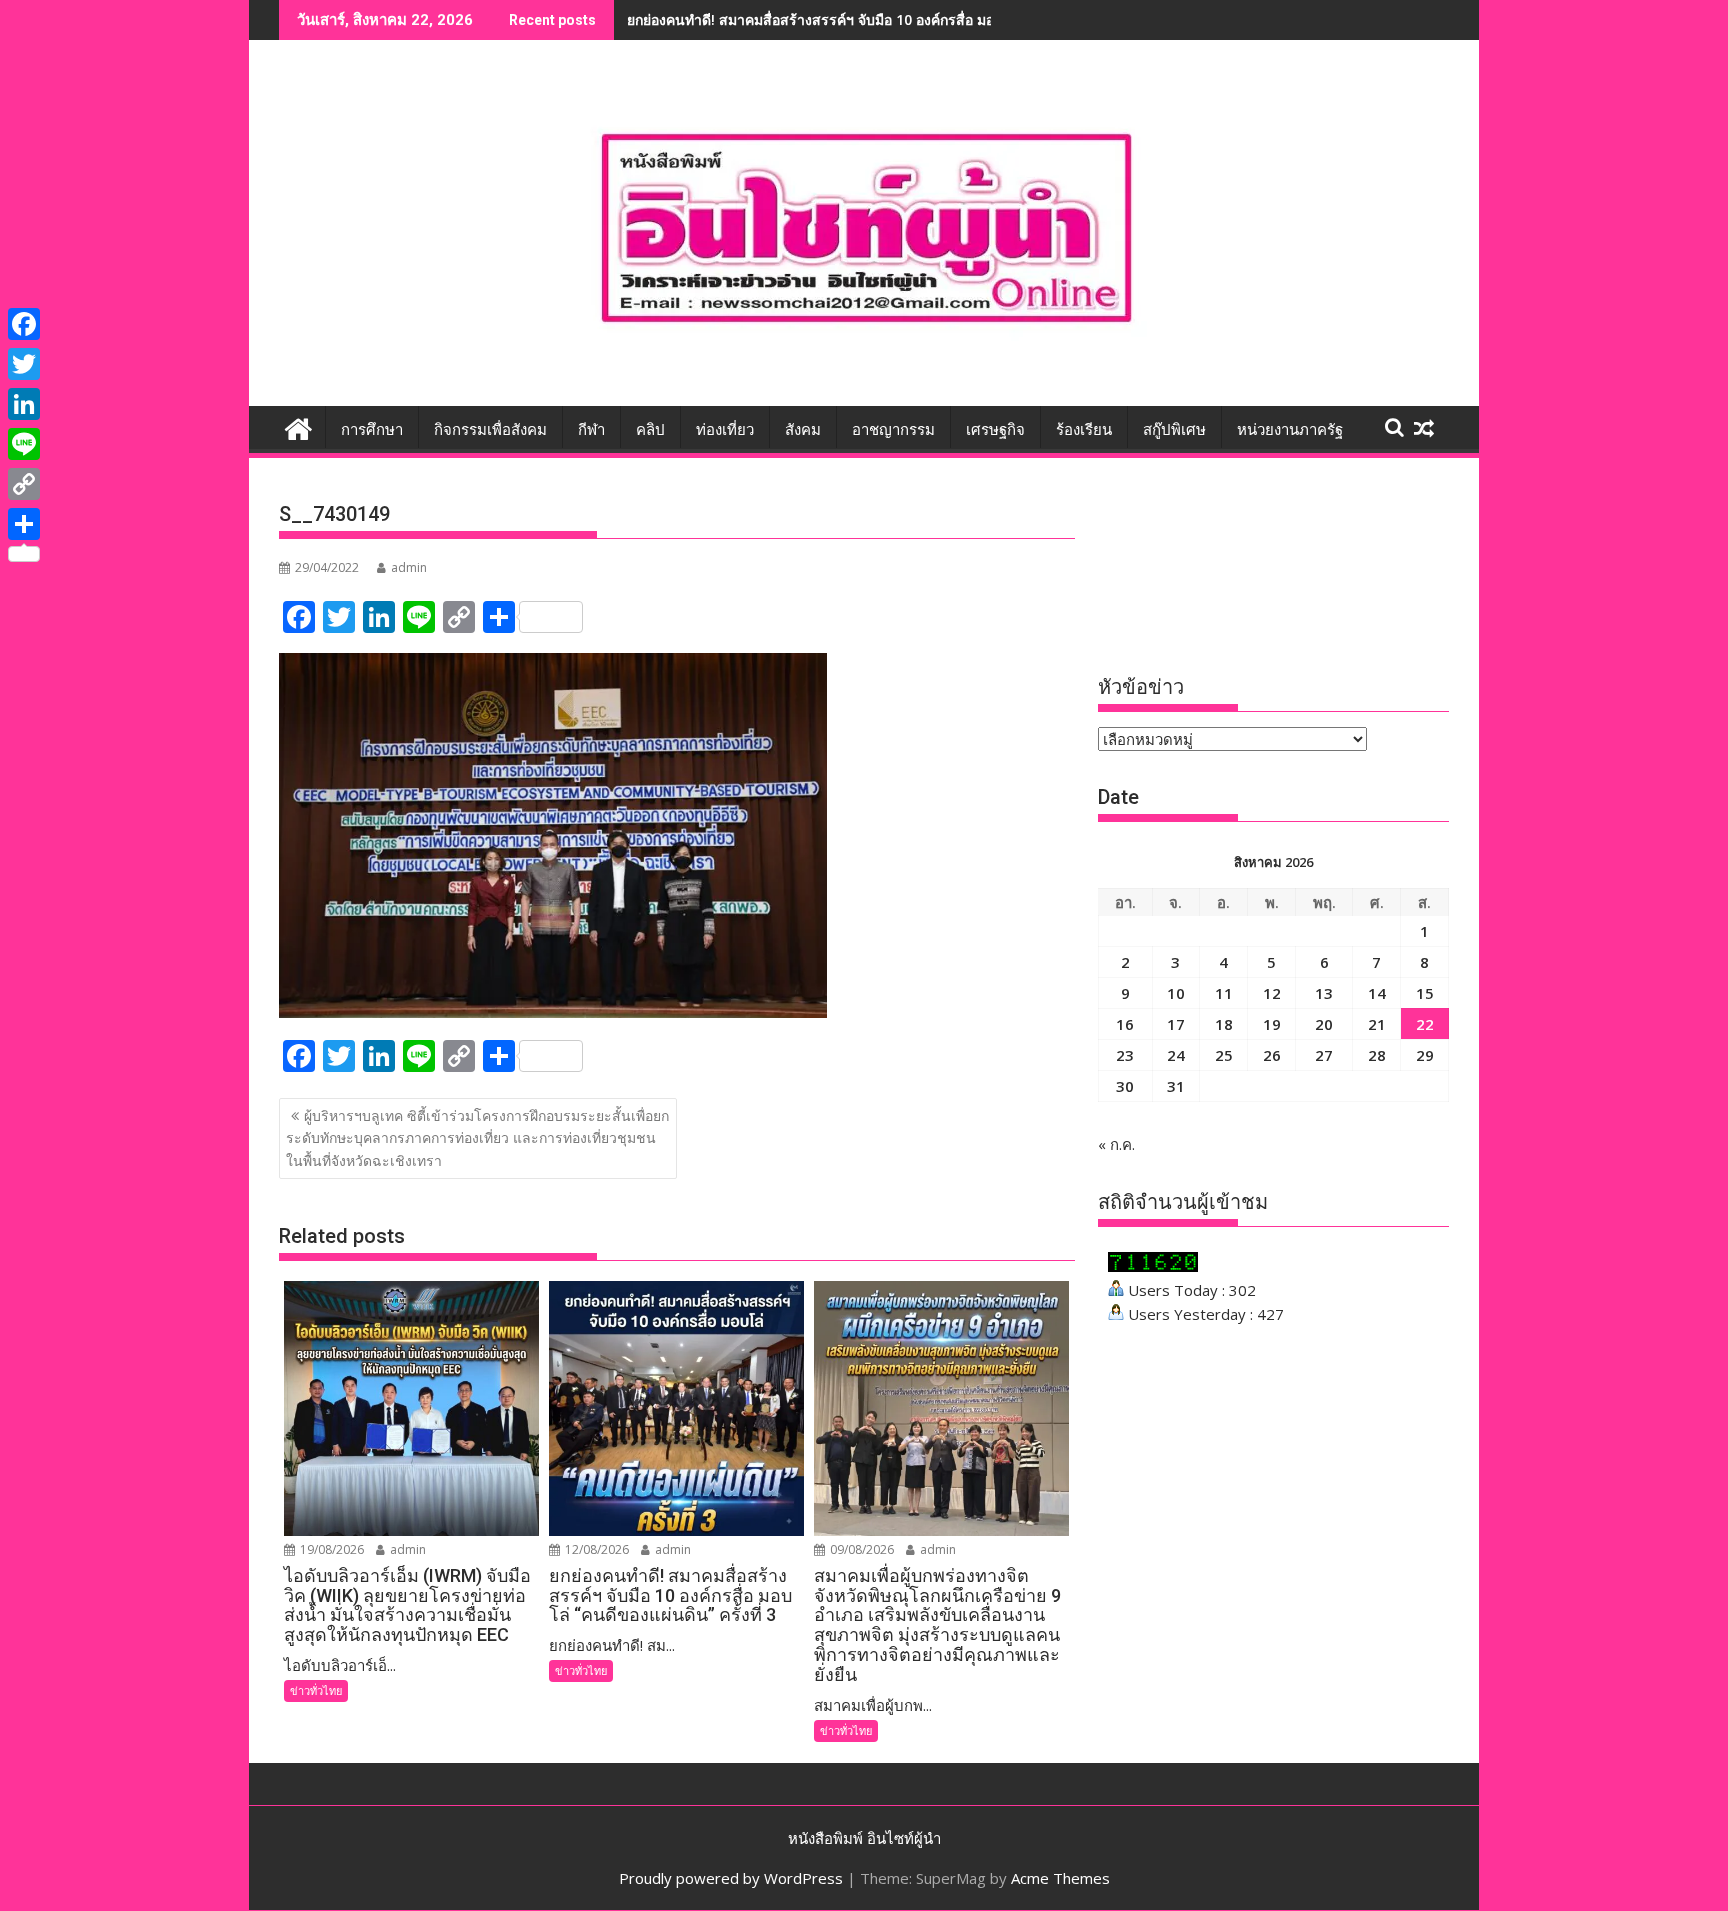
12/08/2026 (595, 1549)
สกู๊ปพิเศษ (1174, 430)
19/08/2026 (330, 1549)
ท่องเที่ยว (725, 430)
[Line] (24, 444)
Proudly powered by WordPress (731, 1878)
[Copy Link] (24, 484)
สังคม (803, 430)
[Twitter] (24, 364)
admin (409, 567)
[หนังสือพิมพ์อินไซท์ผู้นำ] (298, 426)
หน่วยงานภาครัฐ (1290, 430)
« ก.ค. (1116, 1144)
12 (1272, 993)
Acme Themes (1060, 1878)
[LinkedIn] (24, 404)
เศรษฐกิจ (995, 430)
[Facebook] (24, 324)
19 (1272, 1024)
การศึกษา (372, 430)
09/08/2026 (860, 1549)
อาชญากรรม (893, 430)
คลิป (650, 430)
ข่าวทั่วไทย (316, 1690)
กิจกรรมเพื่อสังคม (490, 430)
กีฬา (591, 430)
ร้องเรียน (1084, 430)
